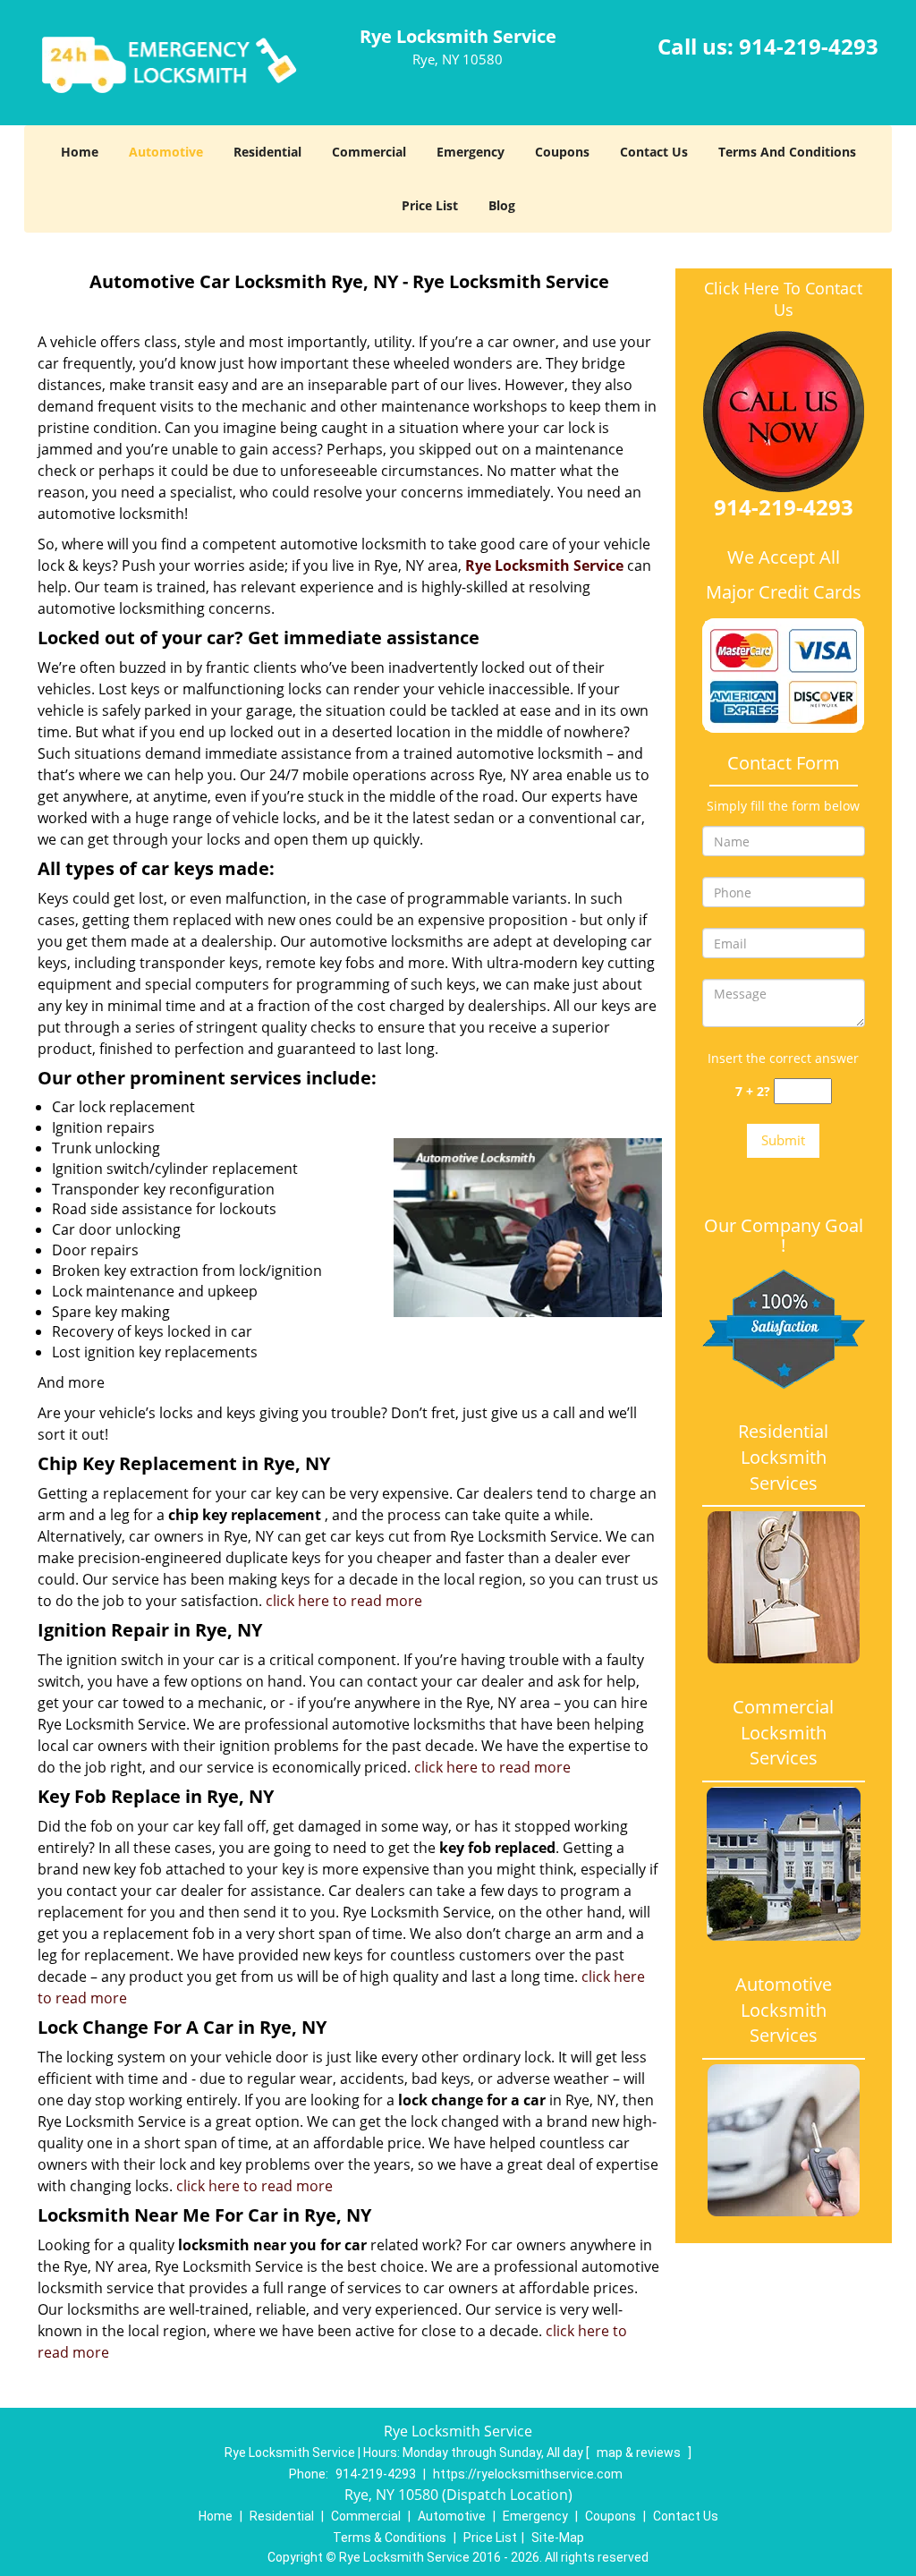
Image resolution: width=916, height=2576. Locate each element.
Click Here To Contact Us (783, 299)
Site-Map (558, 2538)
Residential (267, 152)
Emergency (471, 152)
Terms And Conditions (787, 152)
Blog (502, 205)
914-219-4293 (809, 46)
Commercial (369, 152)
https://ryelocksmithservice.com (528, 2474)
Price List (430, 205)
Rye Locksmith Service (544, 565)
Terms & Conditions (390, 2538)
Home (80, 152)
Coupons (562, 152)
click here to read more (344, 1601)
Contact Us (654, 152)
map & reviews (640, 2453)
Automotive (166, 152)
